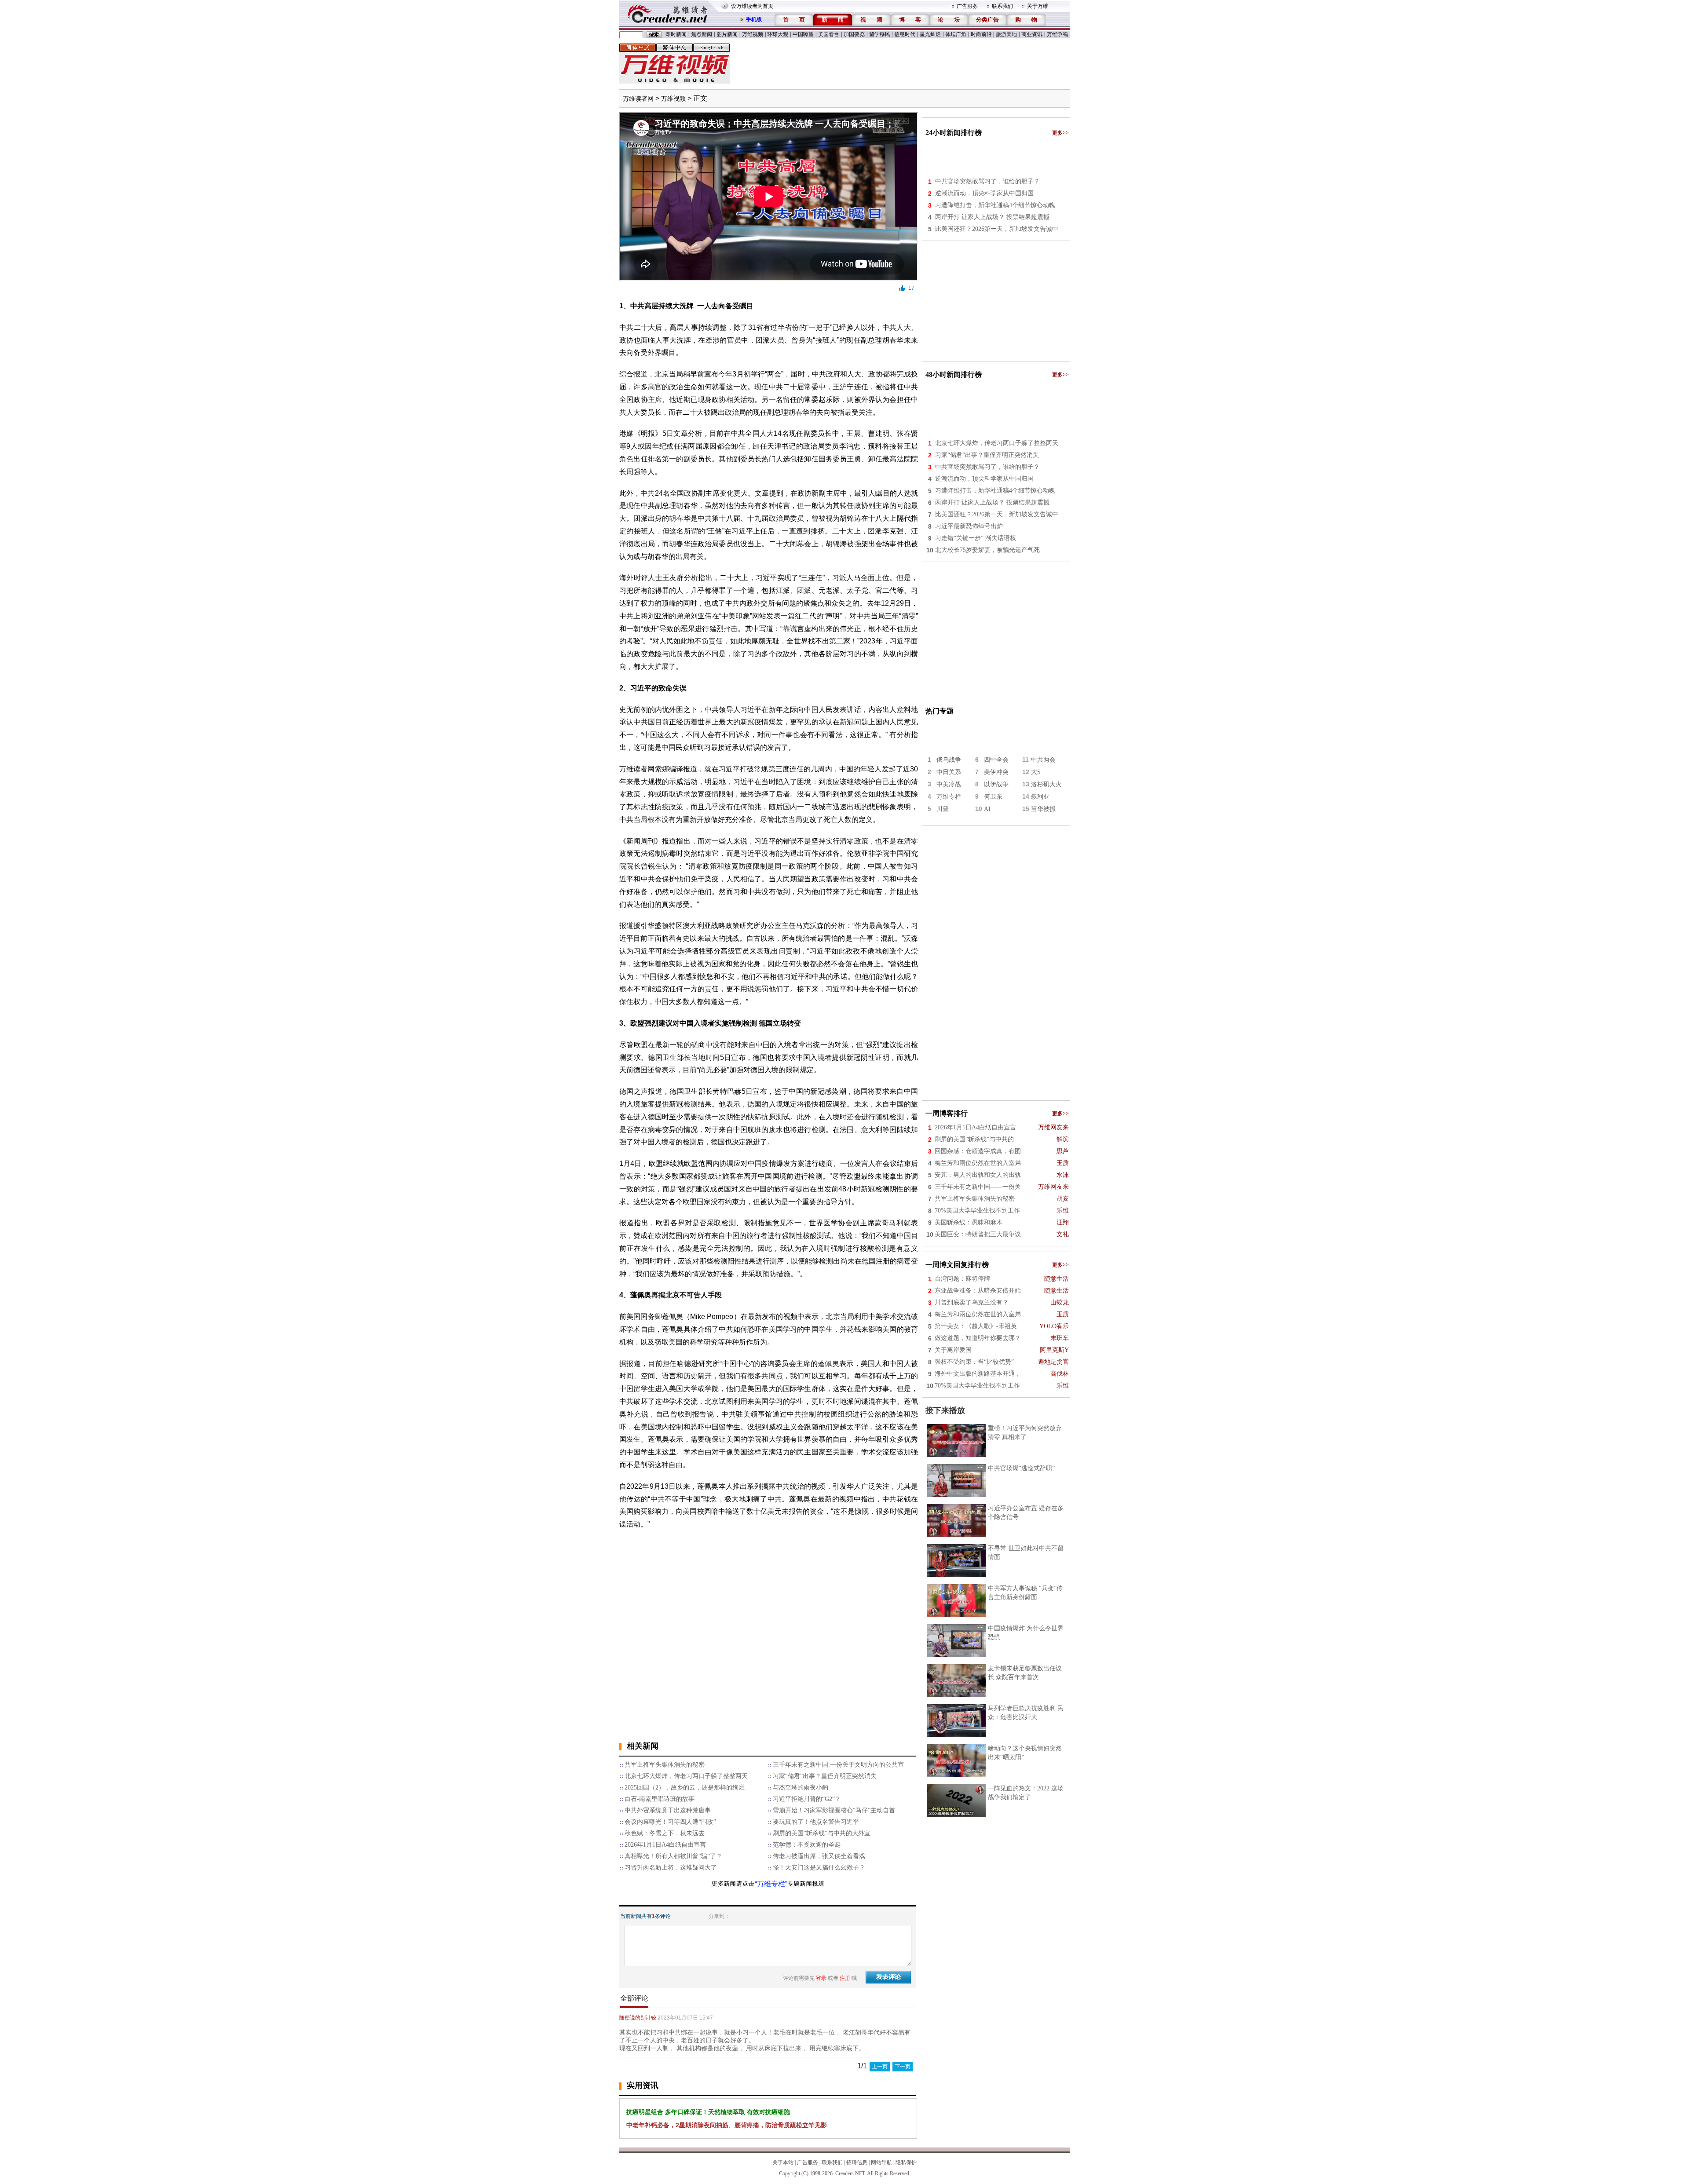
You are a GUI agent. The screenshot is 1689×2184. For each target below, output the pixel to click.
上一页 (880, 2067)
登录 (821, 1978)
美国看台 (829, 34)
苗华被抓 (1043, 809)
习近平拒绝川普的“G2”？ (807, 1799)
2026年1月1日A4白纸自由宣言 (665, 1845)
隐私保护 (906, 2162)
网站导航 (881, 2162)
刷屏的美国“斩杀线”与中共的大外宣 (822, 1833)
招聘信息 (857, 2162)
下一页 (903, 2067)
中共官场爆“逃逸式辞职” (1021, 1468)
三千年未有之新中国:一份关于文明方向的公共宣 (838, 1765)
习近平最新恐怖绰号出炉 (969, 526)
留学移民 (880, 34)
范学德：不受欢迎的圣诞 (807, 1845)
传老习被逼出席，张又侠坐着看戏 (819, 1856)
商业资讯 (1032, 34)
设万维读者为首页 (752, 6)
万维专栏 (949, 797)
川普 (943, 809)
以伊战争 (996, 784)
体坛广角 (956, 34)
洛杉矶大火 (1046, 784)
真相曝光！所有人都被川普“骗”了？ (673, 1856)
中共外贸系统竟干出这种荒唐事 (668, 1810)
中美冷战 (949, 784)
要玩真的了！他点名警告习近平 (816, 1822)
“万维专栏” (771, 1884)
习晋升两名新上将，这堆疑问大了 (671, 1868)
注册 (845, 1978)
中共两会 (1043, 760)
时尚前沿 (981, 34)
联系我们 (1002, 6)
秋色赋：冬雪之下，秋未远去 (665, 1833)
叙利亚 (1040, 797)
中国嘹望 (803, 34)
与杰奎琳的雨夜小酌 (801, 1788)
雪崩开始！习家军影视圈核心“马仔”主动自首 (834, 1810)
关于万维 (1038, 6)
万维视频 (753, 34)
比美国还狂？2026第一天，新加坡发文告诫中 (997, 229)
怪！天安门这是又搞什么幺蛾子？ (819, 1868)
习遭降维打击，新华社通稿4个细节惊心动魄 (995, 205)
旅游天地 (1006, 34)
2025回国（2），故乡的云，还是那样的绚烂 (685, 1788)
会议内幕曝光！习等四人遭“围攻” (670, 1822)
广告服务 (967, 6)
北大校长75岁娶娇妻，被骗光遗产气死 (987, 550)
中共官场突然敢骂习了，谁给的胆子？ (987, 181)
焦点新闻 (702, 34)
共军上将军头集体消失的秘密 (665, 1765)
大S (1036, 772)
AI (987, 809)
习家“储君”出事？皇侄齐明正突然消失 (825, 1776)
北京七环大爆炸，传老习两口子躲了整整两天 (686, 1776)
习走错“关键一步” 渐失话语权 (976, 538)
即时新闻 (676, 34)
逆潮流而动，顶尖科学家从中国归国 (984, 193)
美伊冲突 (996, 772)
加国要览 (854, 34)
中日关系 (949, 772)
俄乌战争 (949, 760)
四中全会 (996, 760)
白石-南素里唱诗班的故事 (660, 1799)
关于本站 (783, 2162)
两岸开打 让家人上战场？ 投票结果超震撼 (992, 217)
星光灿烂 (930, 34)
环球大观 (778, 34)
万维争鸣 (1057, 34)
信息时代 (905, 34)
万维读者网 (638, 99)
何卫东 (993, 797)
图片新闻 (727, 34)
